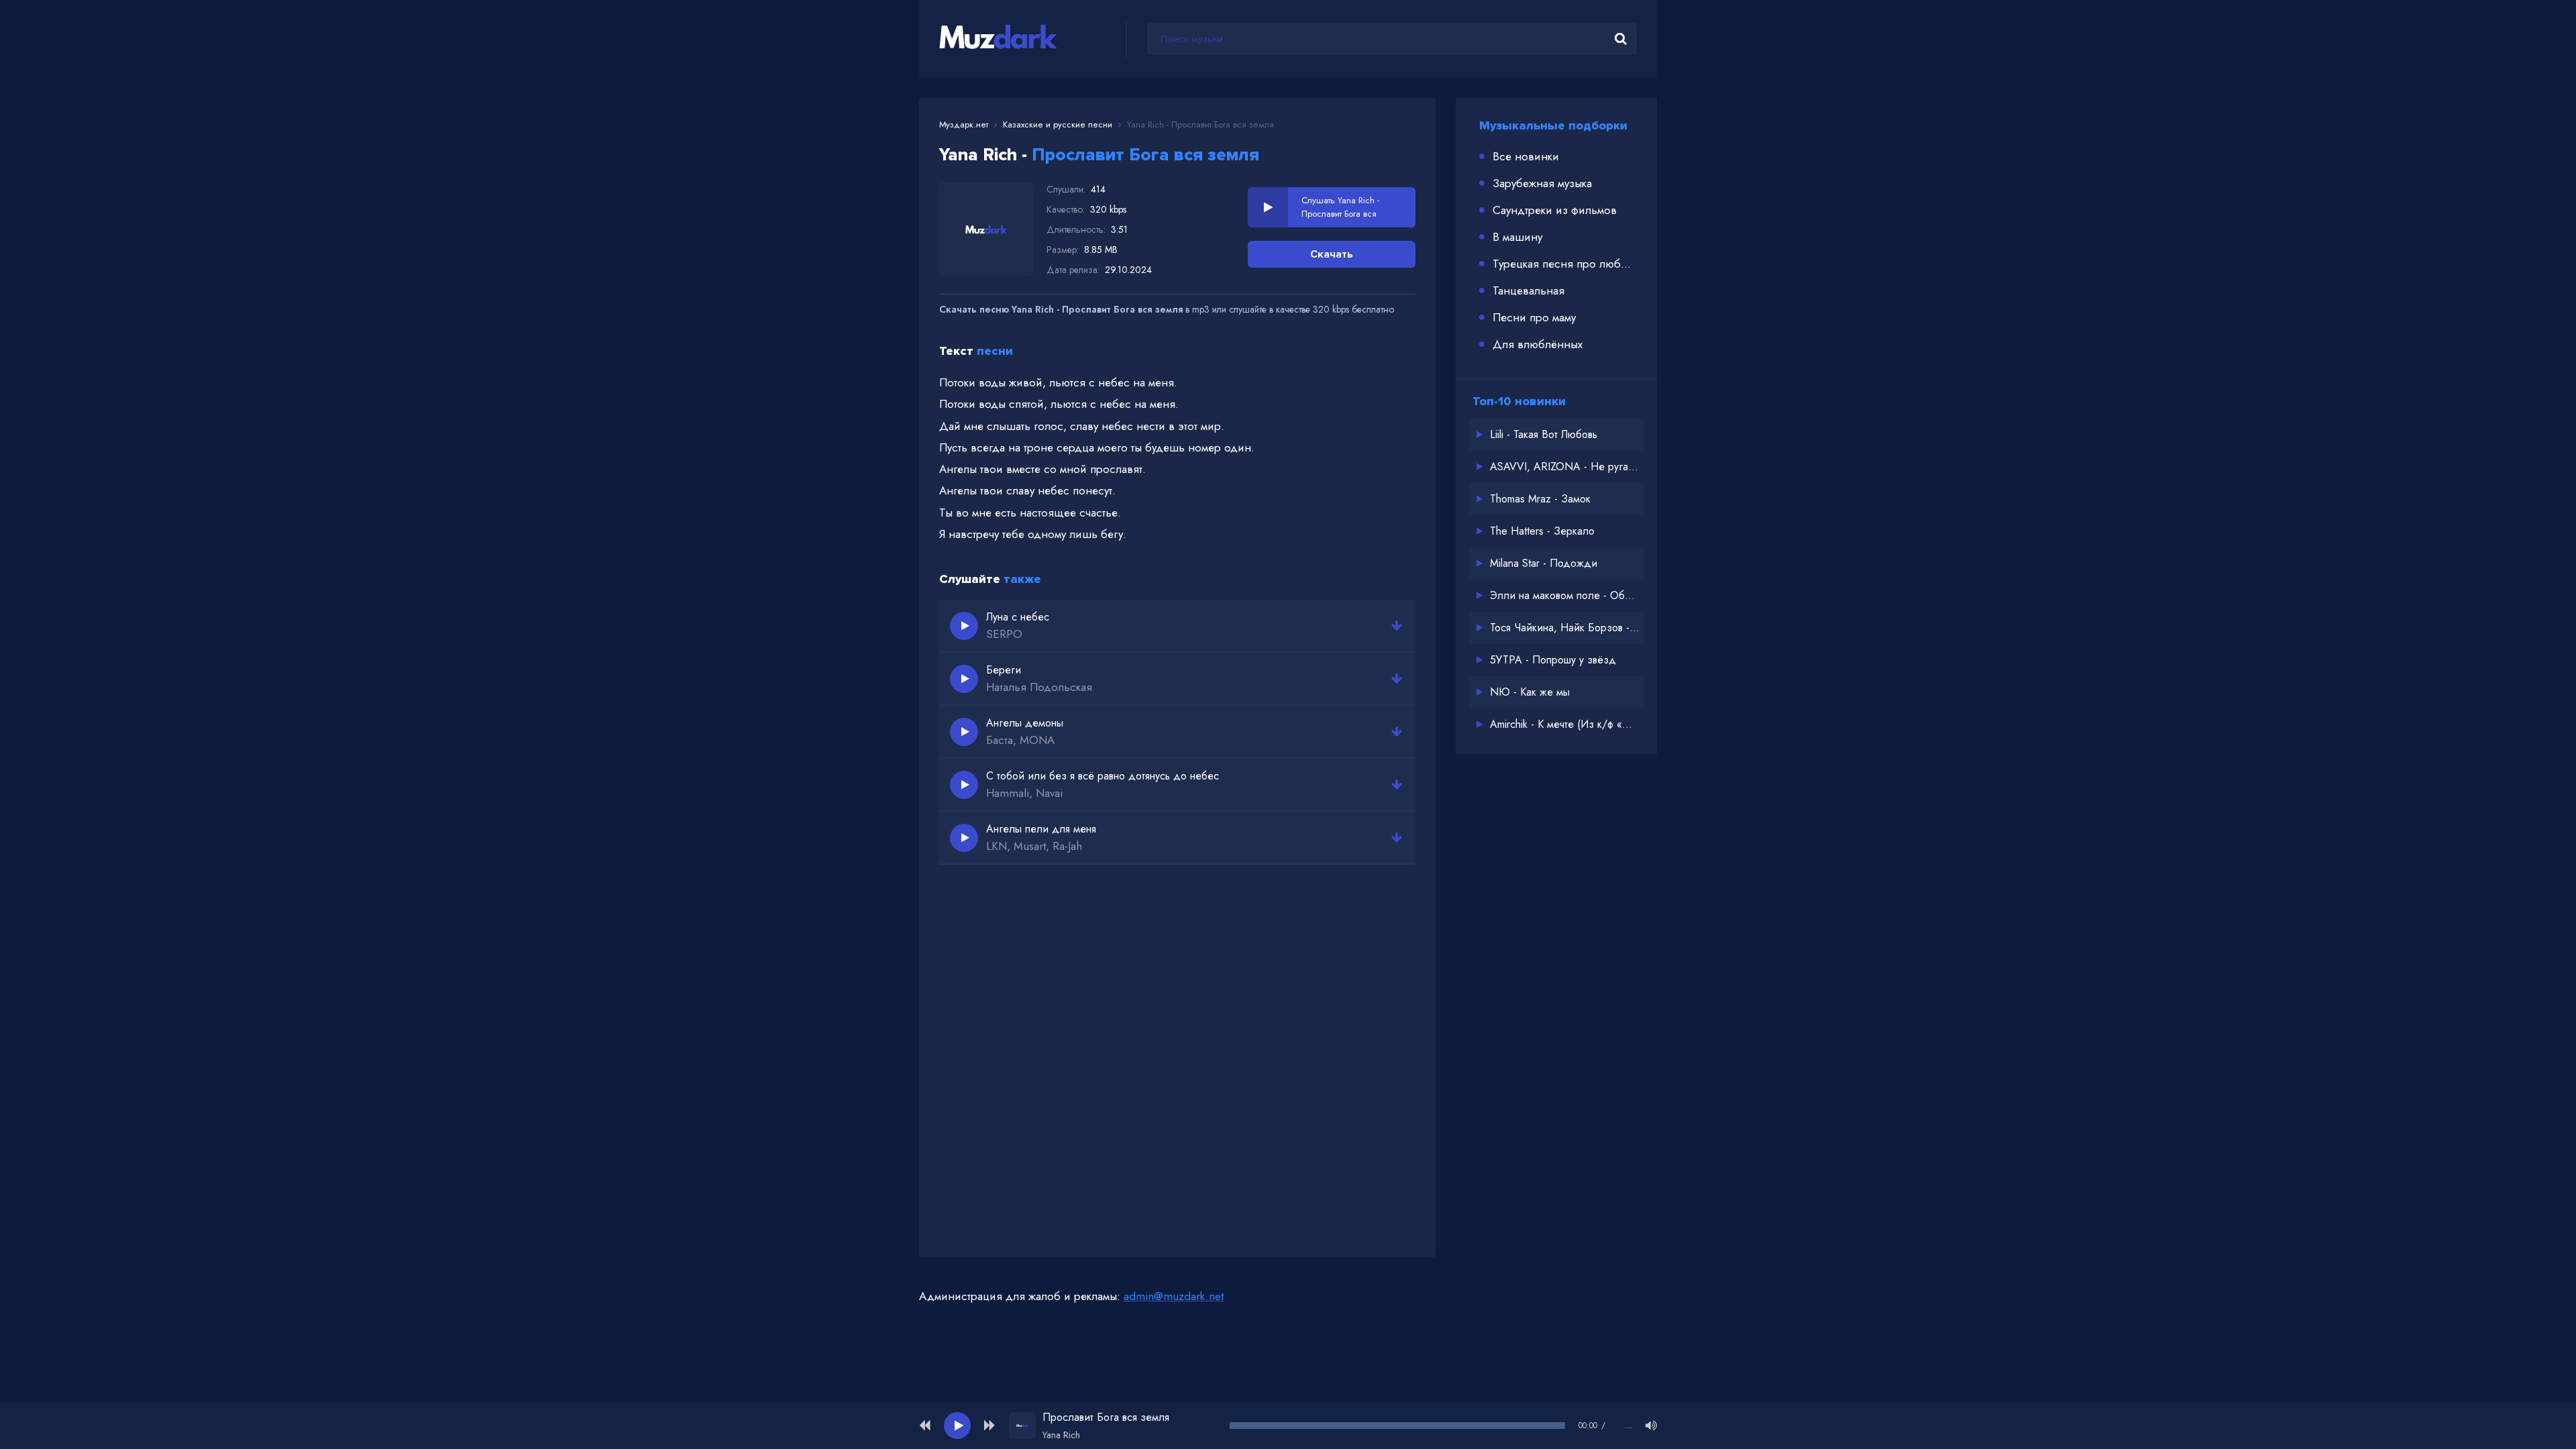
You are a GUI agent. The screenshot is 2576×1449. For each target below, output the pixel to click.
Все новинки (1526, 156)
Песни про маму (1534, 317)
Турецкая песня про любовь (1565, 264)
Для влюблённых (1538, 344)
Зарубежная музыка (1542, 183)
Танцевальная (1528, 290)
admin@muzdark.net (1174, 1296)
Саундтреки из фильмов (1555, 210)
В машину (1517, 237)
